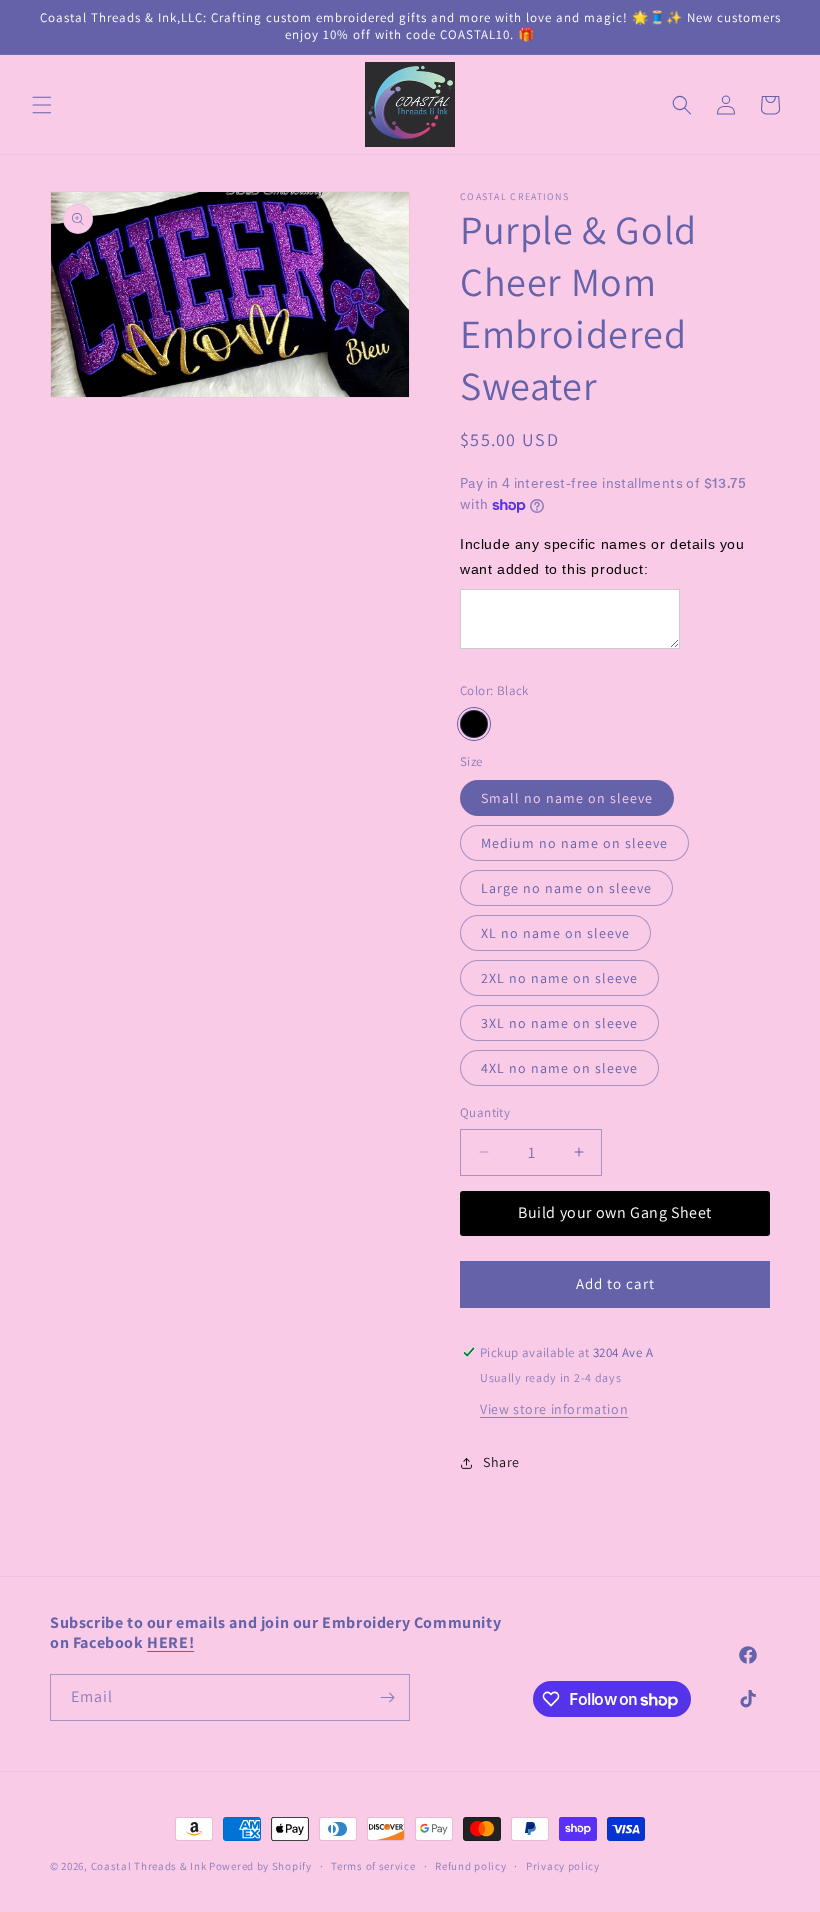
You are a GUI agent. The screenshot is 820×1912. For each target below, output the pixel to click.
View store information (554, 1409)
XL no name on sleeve (555, 933)
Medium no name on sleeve (574, 843)
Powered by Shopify (260, 1866)
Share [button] (501, 1462)
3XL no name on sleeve (559, 1023)
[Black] (474, 724)
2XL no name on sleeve (559, 978)
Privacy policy (563, 1866)
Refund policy (470, 1866)
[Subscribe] (387, 1697)
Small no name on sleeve (567, 798)
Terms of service (373, 1866)
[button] (42, 105)
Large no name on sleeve (566, 888)
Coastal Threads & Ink (149, 1866)
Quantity (485, 1112)
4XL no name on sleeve (559, 1068)
